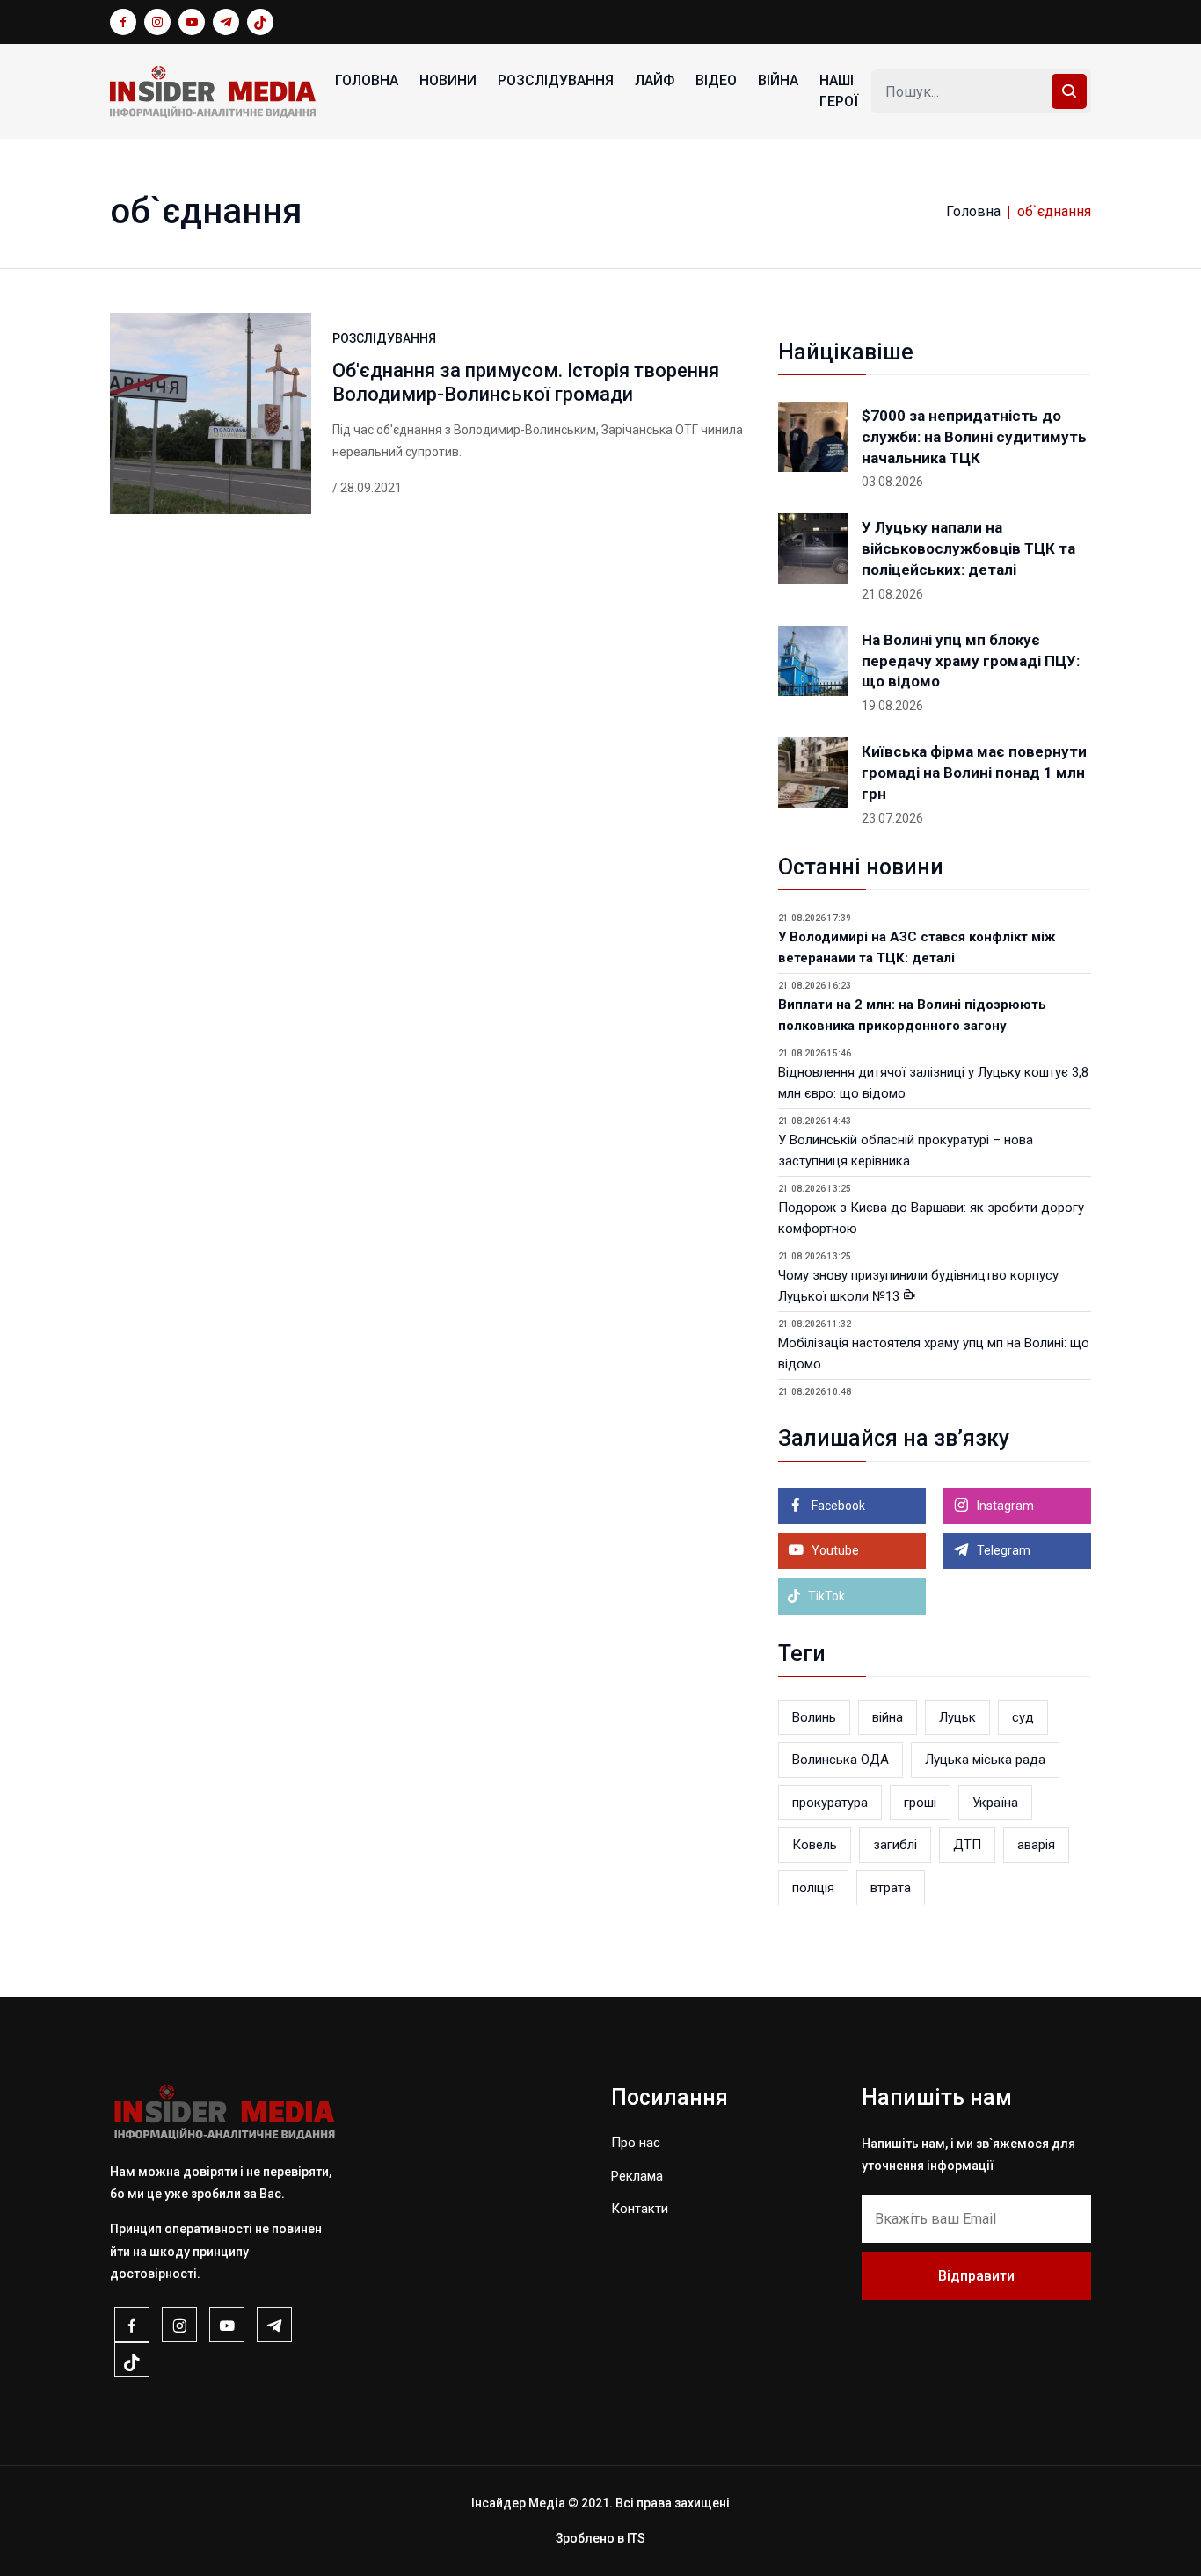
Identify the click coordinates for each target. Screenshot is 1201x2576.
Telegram (1002, 1550)
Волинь (814, 1717)
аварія (1036, 1845)
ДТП (967, 1845)
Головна (367, 80)
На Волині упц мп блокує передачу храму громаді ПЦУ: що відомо (971, 661)
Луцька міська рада (985, 1760)
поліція (813, 1888)
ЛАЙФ (655, 80)
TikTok (825, 1596)
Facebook (837, 1506)
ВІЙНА (778, 80)
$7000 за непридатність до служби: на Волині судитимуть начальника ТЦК (974, 437)
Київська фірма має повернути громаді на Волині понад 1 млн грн (974, 773)
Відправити (976, 2276)
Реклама (637, 2176)
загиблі (895, 1845)
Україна (995, 1803)
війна (888, 1717)
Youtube (834, 1550)
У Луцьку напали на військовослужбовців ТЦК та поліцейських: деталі (968, 548)
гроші (920, 1803)
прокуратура (830, 1803)
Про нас (636, 2143)
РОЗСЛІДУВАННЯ (556, 80)
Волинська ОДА (841, 1760)
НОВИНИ (448, 80)
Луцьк (957, 1717)
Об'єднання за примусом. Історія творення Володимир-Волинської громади (526, 382)
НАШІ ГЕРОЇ (839, 91)
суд (1023, 1717)
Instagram (1004, 1506)
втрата (891, 1888)
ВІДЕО (716, 80)
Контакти (640, 2209)
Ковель (815, 1845)
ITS (636, 2538)
